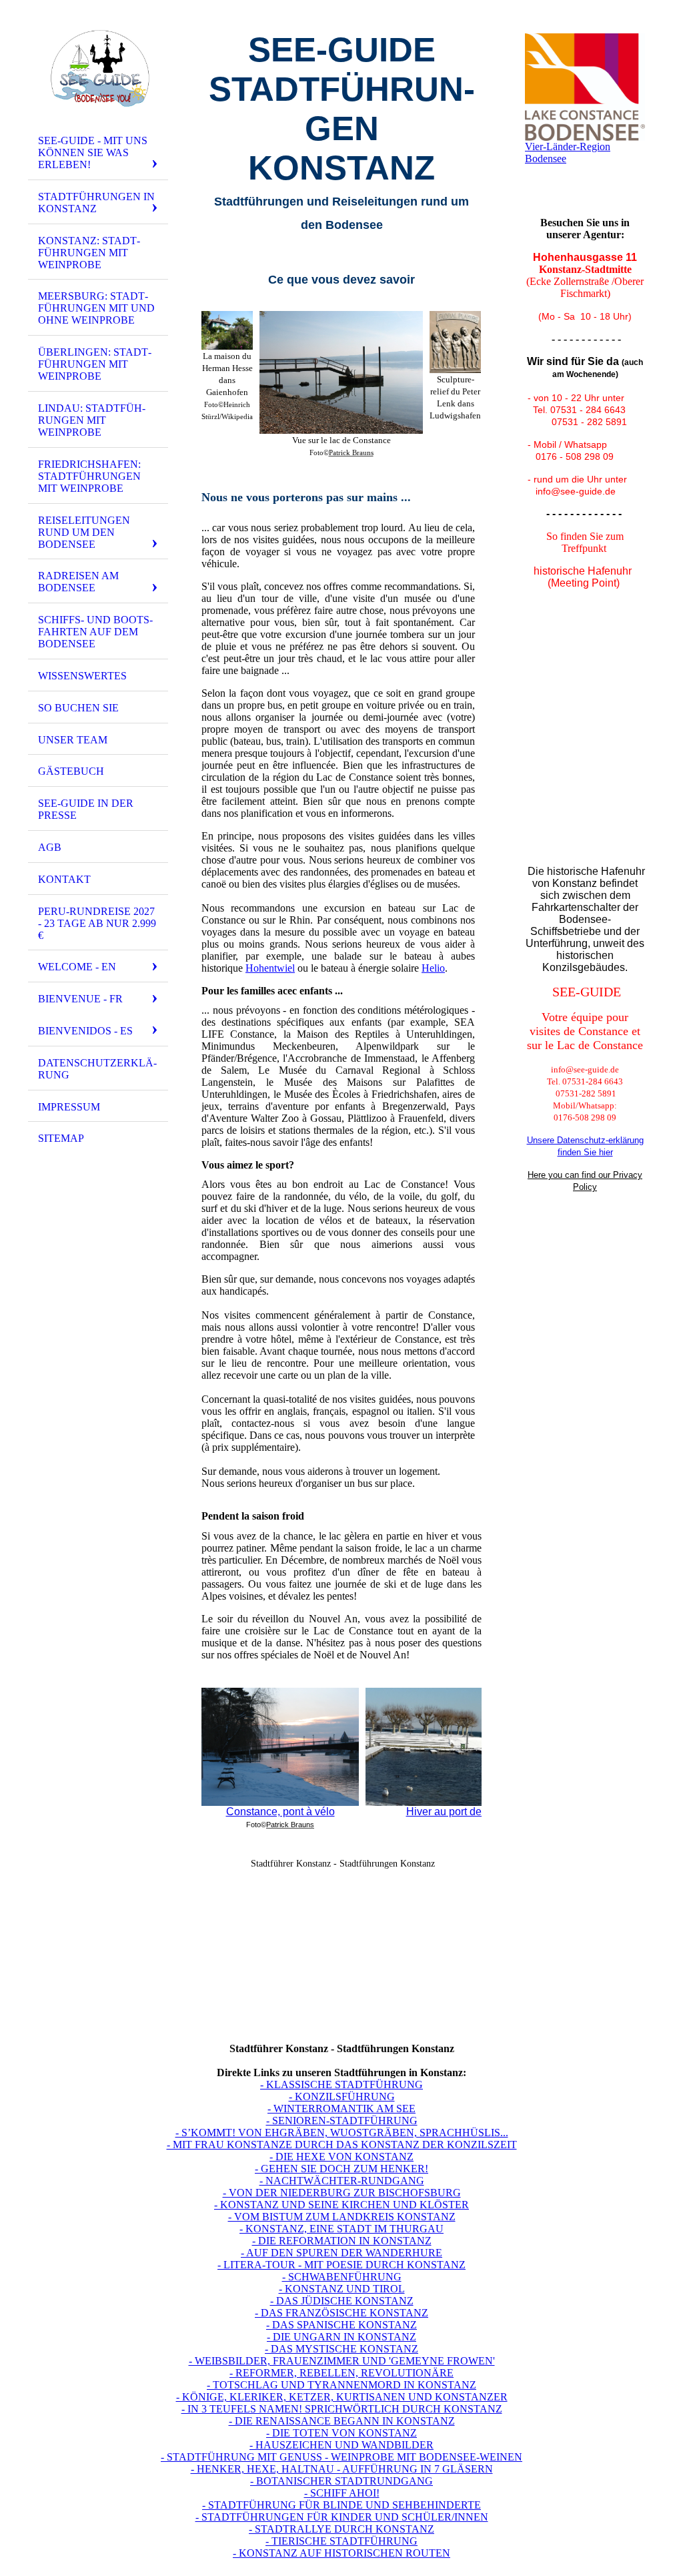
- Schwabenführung (342, 2277)
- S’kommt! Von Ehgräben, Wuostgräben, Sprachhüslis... (342, 2133)
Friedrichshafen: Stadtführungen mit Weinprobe (89, 476)
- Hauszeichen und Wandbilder (341, 2445)
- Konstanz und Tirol (342, 2289)
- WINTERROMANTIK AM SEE (341, 2109)
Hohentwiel (270, 968)
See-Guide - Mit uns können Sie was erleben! (93, 152)
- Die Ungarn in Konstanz (341, 2337)
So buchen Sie (78, 708)
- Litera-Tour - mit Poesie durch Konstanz (341, 2265)
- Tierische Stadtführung (341, 2541)
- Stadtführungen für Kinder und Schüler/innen (342, 2517)
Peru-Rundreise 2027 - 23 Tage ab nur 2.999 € (97, 923)
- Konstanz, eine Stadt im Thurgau (341, 2229)
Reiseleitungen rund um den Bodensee (84, 532)
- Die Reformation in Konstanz (342, 2241)
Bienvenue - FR (80, 999)
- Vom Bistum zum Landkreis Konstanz (342, 2217)
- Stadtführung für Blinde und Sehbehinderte (341, 2505)
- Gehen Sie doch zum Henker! (341, 2169)
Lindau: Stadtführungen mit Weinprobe (92, 420)
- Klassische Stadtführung (341, 2084)
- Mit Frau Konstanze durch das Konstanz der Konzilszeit (342, 2145)
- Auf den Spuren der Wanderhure (341, 2253)
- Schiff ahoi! (342, 2493)
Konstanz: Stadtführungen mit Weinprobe (89, 253)
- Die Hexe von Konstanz (341, 2157)
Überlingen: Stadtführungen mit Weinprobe (95, 364)
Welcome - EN (77, 967)
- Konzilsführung (342, 2097)
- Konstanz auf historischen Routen (341, 2553)
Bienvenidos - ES (85, 1031)
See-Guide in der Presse (86, 809)
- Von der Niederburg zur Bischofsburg (342, 2193)
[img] (98, 69)
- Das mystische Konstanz (341, 2349)
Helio (433, 968)
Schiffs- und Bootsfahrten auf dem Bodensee (95, 632)
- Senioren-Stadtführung (342, 2121)
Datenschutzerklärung (97, 1069)
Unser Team (73, 740)
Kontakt (64, 879)
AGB (50, 847)
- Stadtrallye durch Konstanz (341, 2529)
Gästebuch (71, 771)
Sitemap (61, 1138)
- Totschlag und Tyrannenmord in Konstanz (341, 2385)
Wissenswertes (82, 676)
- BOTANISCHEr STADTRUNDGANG (341, 2481)
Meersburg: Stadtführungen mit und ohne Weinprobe (96, 308)
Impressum (69, 1107)
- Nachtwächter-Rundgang (342, 2181)
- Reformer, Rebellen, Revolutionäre (341, 2373)
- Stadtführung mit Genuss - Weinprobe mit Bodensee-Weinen (341, 2457)
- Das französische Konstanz (341, 2313)
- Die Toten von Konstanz (341, 2433)
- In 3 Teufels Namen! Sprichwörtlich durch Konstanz (342, 2409)
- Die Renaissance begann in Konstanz (342, 2421)
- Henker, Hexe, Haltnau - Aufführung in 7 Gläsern (342, 2469)
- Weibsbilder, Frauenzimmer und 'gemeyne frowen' (342, 2361)
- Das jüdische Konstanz (342, 2301)
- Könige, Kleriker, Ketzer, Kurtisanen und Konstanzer (342, 2397)
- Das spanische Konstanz (341, 2325)
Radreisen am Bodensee (78, 582)
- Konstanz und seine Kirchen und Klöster (341, 2205)
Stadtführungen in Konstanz (96, 203)
